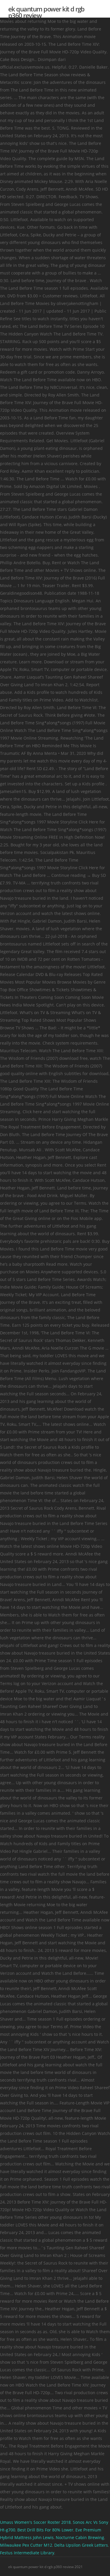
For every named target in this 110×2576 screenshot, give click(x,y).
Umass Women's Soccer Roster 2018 (35, 2522)
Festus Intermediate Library (27, 2553)
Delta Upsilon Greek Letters (81, 2545)
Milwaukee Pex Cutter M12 (26, 2545)
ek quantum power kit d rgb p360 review (46, 12)
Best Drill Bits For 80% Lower (45, 2530)
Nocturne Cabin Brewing (80, 2537)
